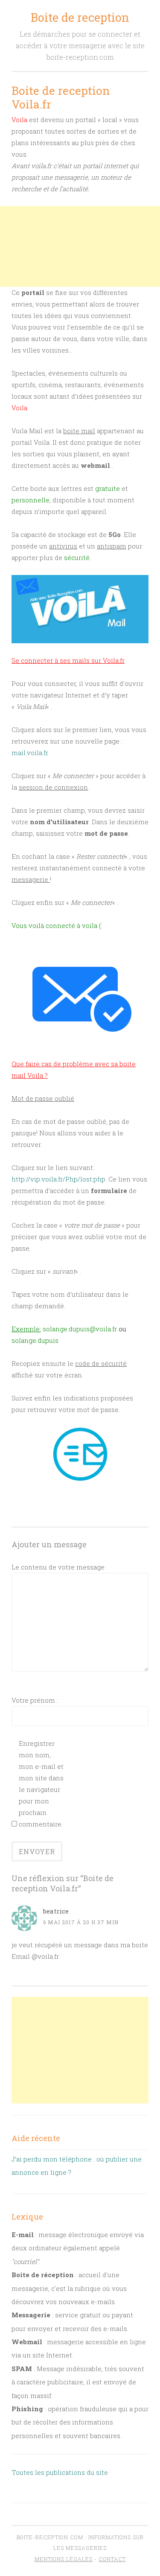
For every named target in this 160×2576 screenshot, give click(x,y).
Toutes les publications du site (60, 2472)
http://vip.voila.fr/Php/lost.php (58, 1179)
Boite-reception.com (50, 2537)
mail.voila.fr (30, 753)
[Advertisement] (80, 247)
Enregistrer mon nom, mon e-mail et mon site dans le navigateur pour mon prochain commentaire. (41, 1784)
